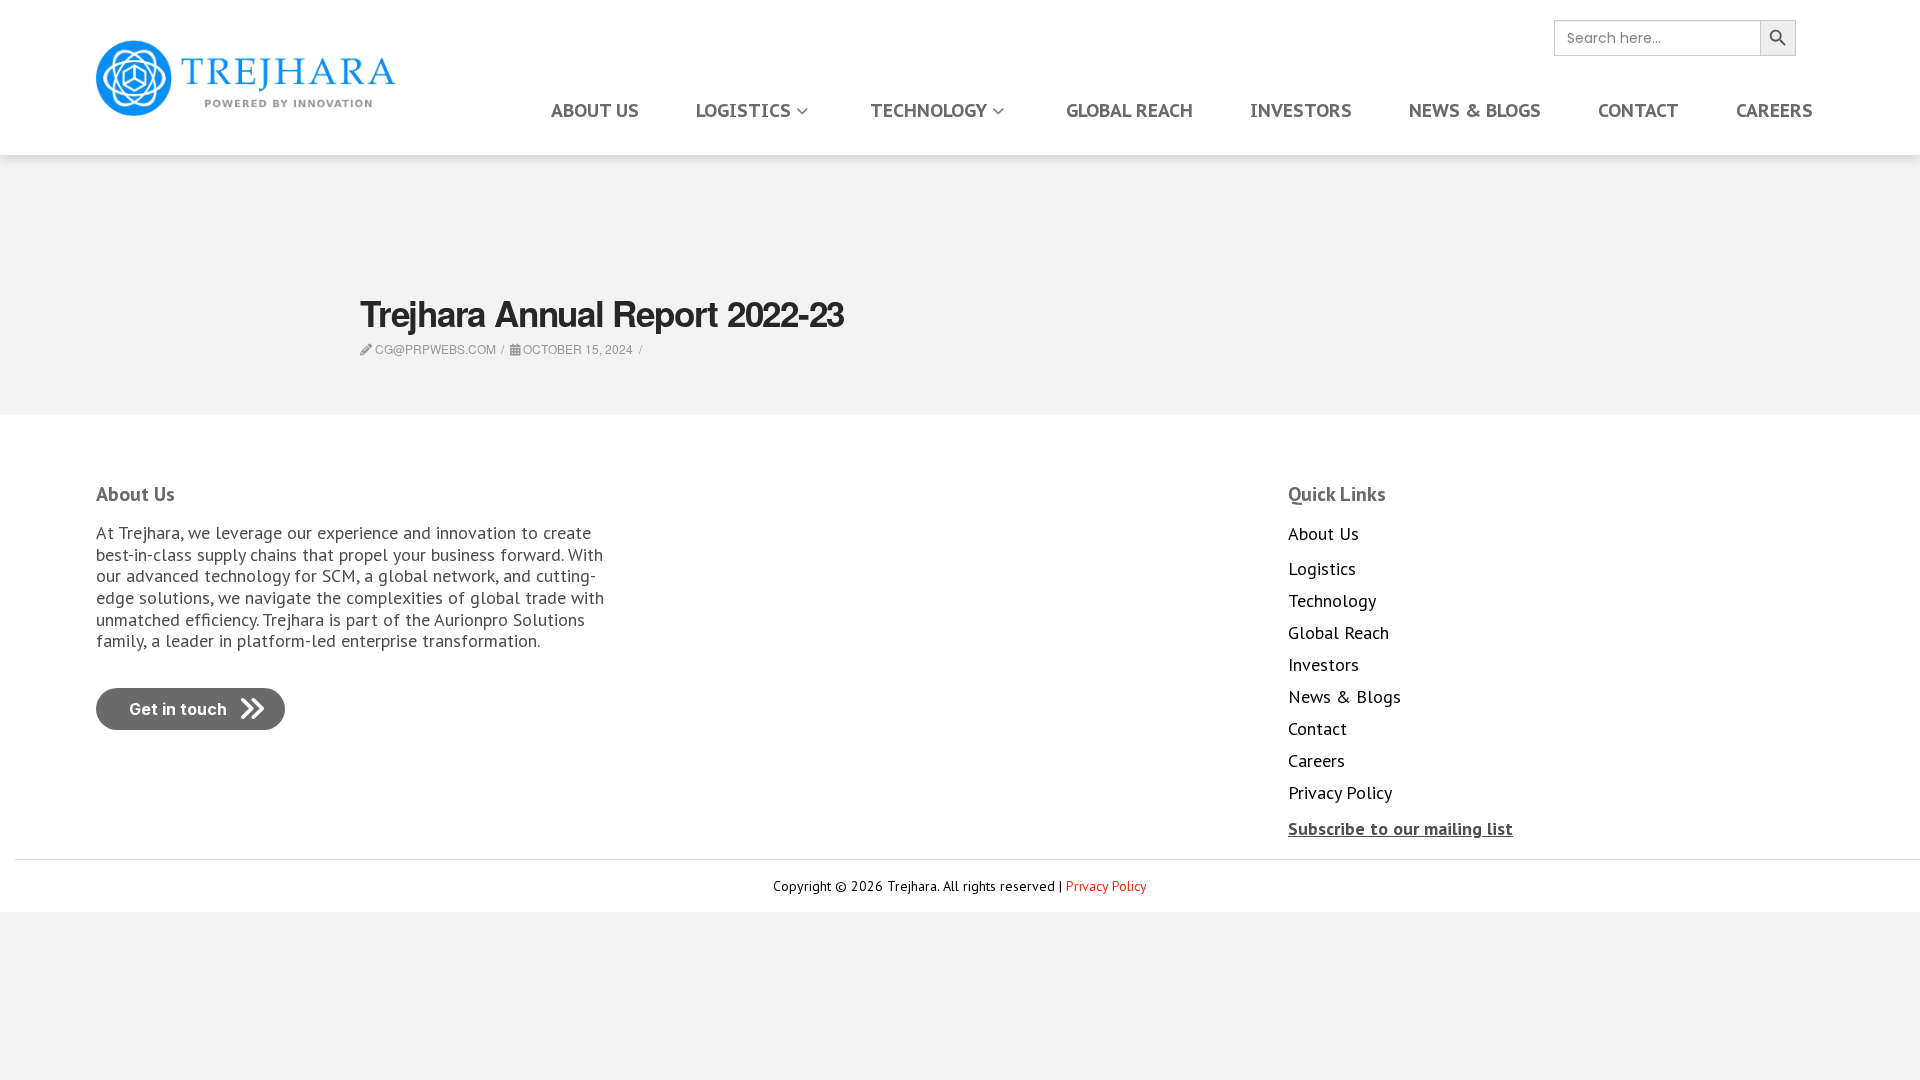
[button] (1400, 828)
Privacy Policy (1106, 886)
